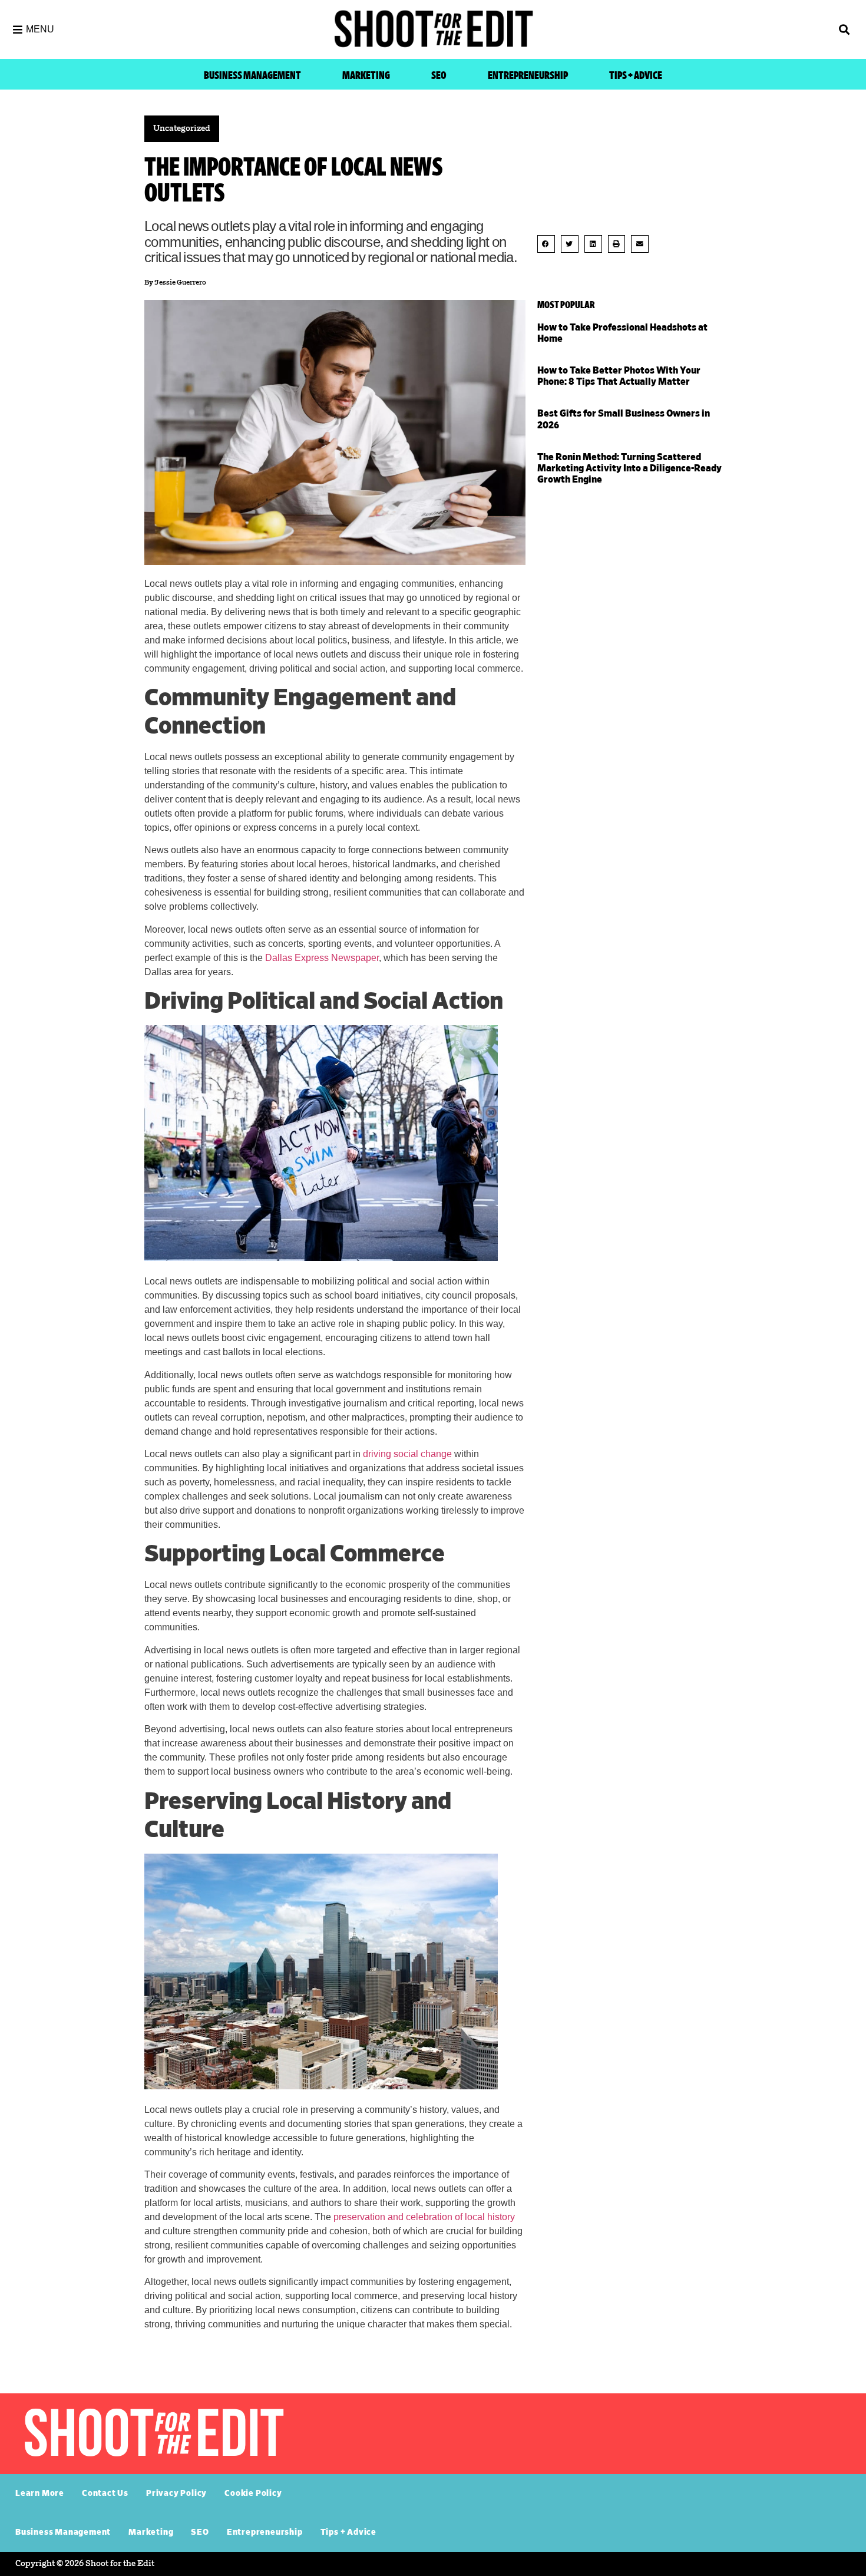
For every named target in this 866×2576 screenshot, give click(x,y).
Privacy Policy (176, 2494)
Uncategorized (182, 129)
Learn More (40, 2494)
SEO (439, 76)
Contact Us (105, 2494)
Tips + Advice (636, 76)
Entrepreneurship (528, 76)
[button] (751, 30)
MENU (40, 29)
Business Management (252, 76)
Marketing (366, 76)
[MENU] (18, 29)
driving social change (407, 1454)
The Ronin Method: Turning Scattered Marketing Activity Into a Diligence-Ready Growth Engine (629, 468)
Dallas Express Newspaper (322, 958)
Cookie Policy (253, 2494)
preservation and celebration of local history (424, 2217)
